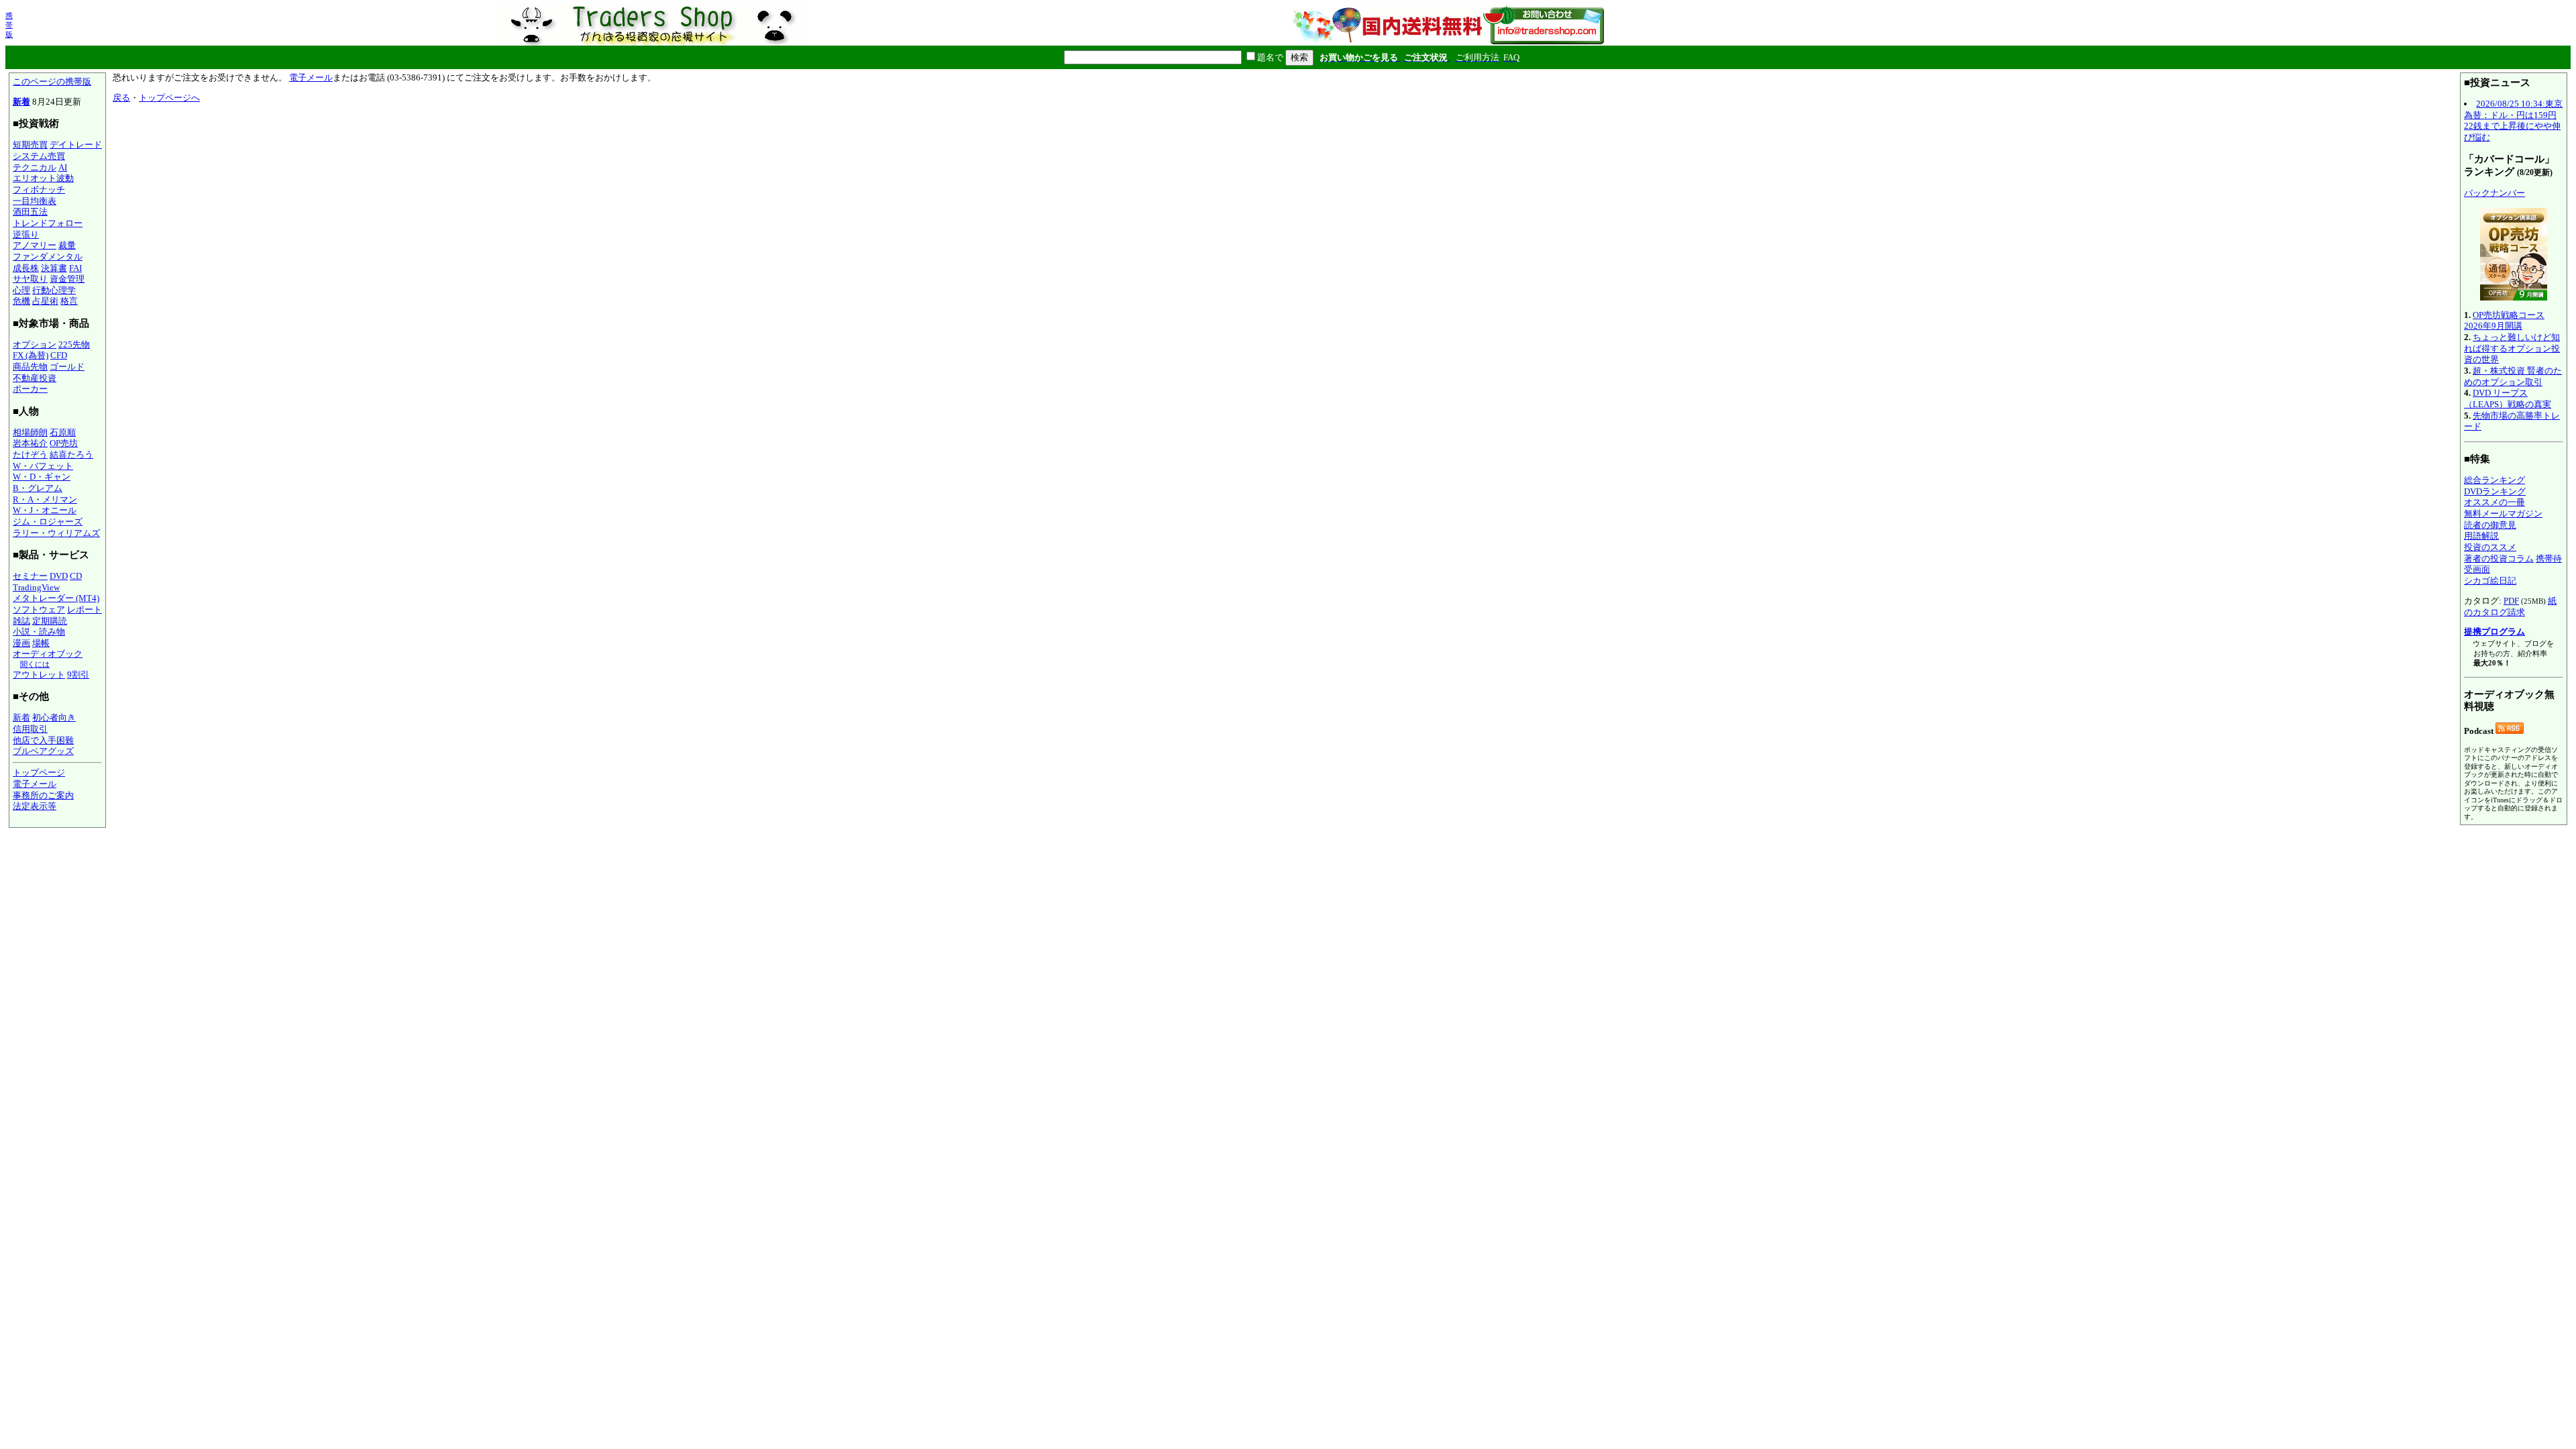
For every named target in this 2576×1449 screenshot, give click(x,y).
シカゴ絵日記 (2490, 581)
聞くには (35, 664)
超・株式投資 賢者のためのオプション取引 (2513, 376)
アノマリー (35, 245)
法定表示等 (35, 806)
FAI (75, 268)
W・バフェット (43, 466)
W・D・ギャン (42, 477)
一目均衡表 (35, 201)
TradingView (36, 587)
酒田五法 (30, 212)
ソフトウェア (39, 609)
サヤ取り (30, 279)
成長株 (26, 268)
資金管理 (67, 279)
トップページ (39, 772)
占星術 (45, 301)
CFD (59, 355)
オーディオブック (48, 654)
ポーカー (30, 389)
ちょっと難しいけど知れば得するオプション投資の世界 (2512, 348)
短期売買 (30, 145)
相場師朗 (30, 432)
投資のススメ (2490, 547)
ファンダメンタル (48, 257)
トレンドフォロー (48, 223)
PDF (2511, 601)
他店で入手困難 (43, 740)
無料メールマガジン (2503, 514)
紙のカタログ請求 (2510, 606)
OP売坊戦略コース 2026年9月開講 (2504, 321)
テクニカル (35, 167)
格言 (69, 301)
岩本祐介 (30, 443)
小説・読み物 (39, 632)
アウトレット (39, 675)
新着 (21, 102)
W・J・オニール (45, 510)
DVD (59, 576)
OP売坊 (64, 443)
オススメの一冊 (2494, 502)
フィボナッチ (39, 190)
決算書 (54, 268)
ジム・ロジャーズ (48, 522)
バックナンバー (2494, 193)
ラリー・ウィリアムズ (56, 533)
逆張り (26, 234)
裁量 (67, 245)
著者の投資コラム (2499, 558)
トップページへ (169, 98)
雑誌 (21, 621)
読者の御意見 (2490, 525)
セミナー (30, 576)
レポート (85, 609)
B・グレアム (38, 488)
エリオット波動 (43, 178)
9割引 (78, 675)
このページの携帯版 (52, 82)
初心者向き (54, 717)
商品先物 (30, 367)
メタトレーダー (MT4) (56, 598)
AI (63, 167)
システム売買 (39, 156)
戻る (121, 98)
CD (76, 576)
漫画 (21, 643)
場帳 (41, 643)
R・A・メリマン (45, 499)
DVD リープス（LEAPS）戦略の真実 (2508, 398)
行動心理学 (54, 290)
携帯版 (9, 25)
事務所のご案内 (43, 795)
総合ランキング (2494, 480)
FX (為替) (31, 355)
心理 (21, 290)
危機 (21, 301)
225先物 (74, 344)
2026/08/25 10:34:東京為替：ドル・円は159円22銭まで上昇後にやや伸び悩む (2513, 120)
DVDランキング (2495, 491)
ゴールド (67, 367)
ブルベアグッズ (43, 751)
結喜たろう (71, 454)
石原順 (63, 432)
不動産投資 (35, 378)
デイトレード (76, 145)
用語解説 (2481, 536)
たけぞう (30, 454)
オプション (35, 344)
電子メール (35, 784)
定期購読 (50, 621)
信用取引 (30, 729)
